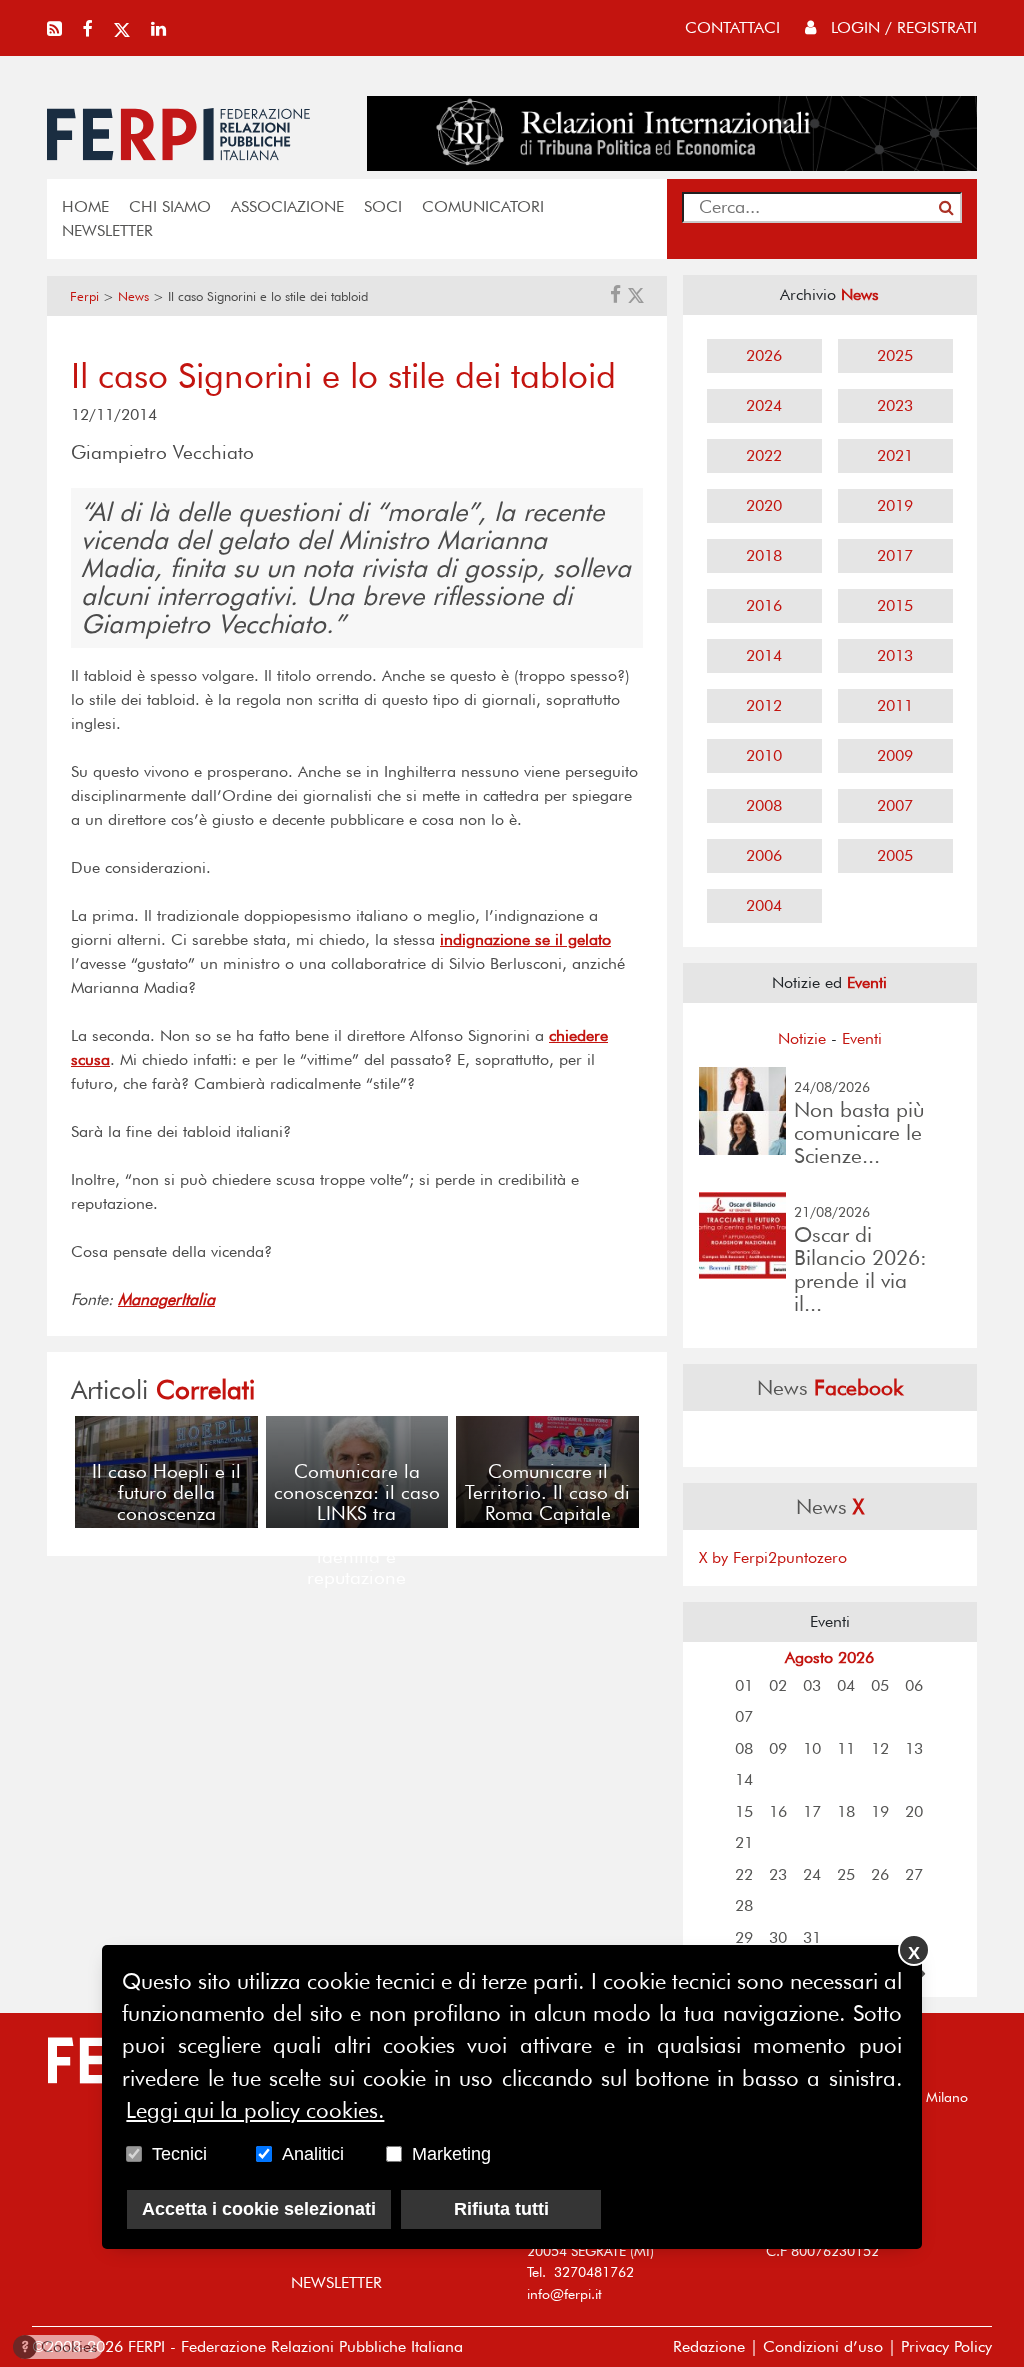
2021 (895, 455)
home (85, 206)
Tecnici (179, 2154)
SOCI (383, 206)
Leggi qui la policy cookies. (255, 2110)
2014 (764, 655)
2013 (895, 655)
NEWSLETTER (107, 230)
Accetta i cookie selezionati (259, 2209)
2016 (764, 605)
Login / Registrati (901, 27)
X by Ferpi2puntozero (773, 1557)
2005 (895, 855)
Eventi (862, 1038)
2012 (764, 705)
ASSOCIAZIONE (287, 206)
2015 (895, 605)
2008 (764, 805)
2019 (895, 505)
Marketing (451, 2154)
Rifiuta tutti (501, 2209)
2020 (764, 505)
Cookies (59, 2346)
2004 (764, 905)
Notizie (802, 1038)
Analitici (313, 2154)
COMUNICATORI (483, 206)
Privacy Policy (946, 2346)
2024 (764, 405)
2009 (895, 755)
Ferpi (84, 296)
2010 (764, 755)
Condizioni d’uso (823, 2346)
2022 (764, 455)
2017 (895, 555)
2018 (764, 555)
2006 (764, 855)
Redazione (709, 2346)
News (133, 296)
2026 (764, 355)
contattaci (732, 27)
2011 (895, 705)
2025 (895, 355)
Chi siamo (170, 206)
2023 (895, 405)
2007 (895, 805)
